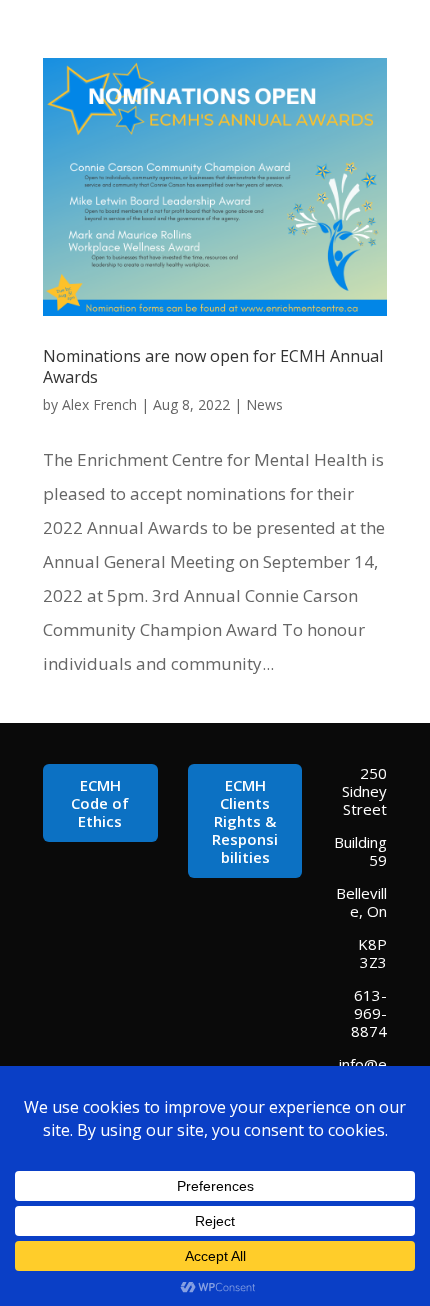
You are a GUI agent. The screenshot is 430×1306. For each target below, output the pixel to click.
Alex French (99, 404)
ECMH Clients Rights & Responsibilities (245, 821)
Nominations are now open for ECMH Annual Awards (213, 366)
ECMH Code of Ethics (100, 803)
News (264, 404)
